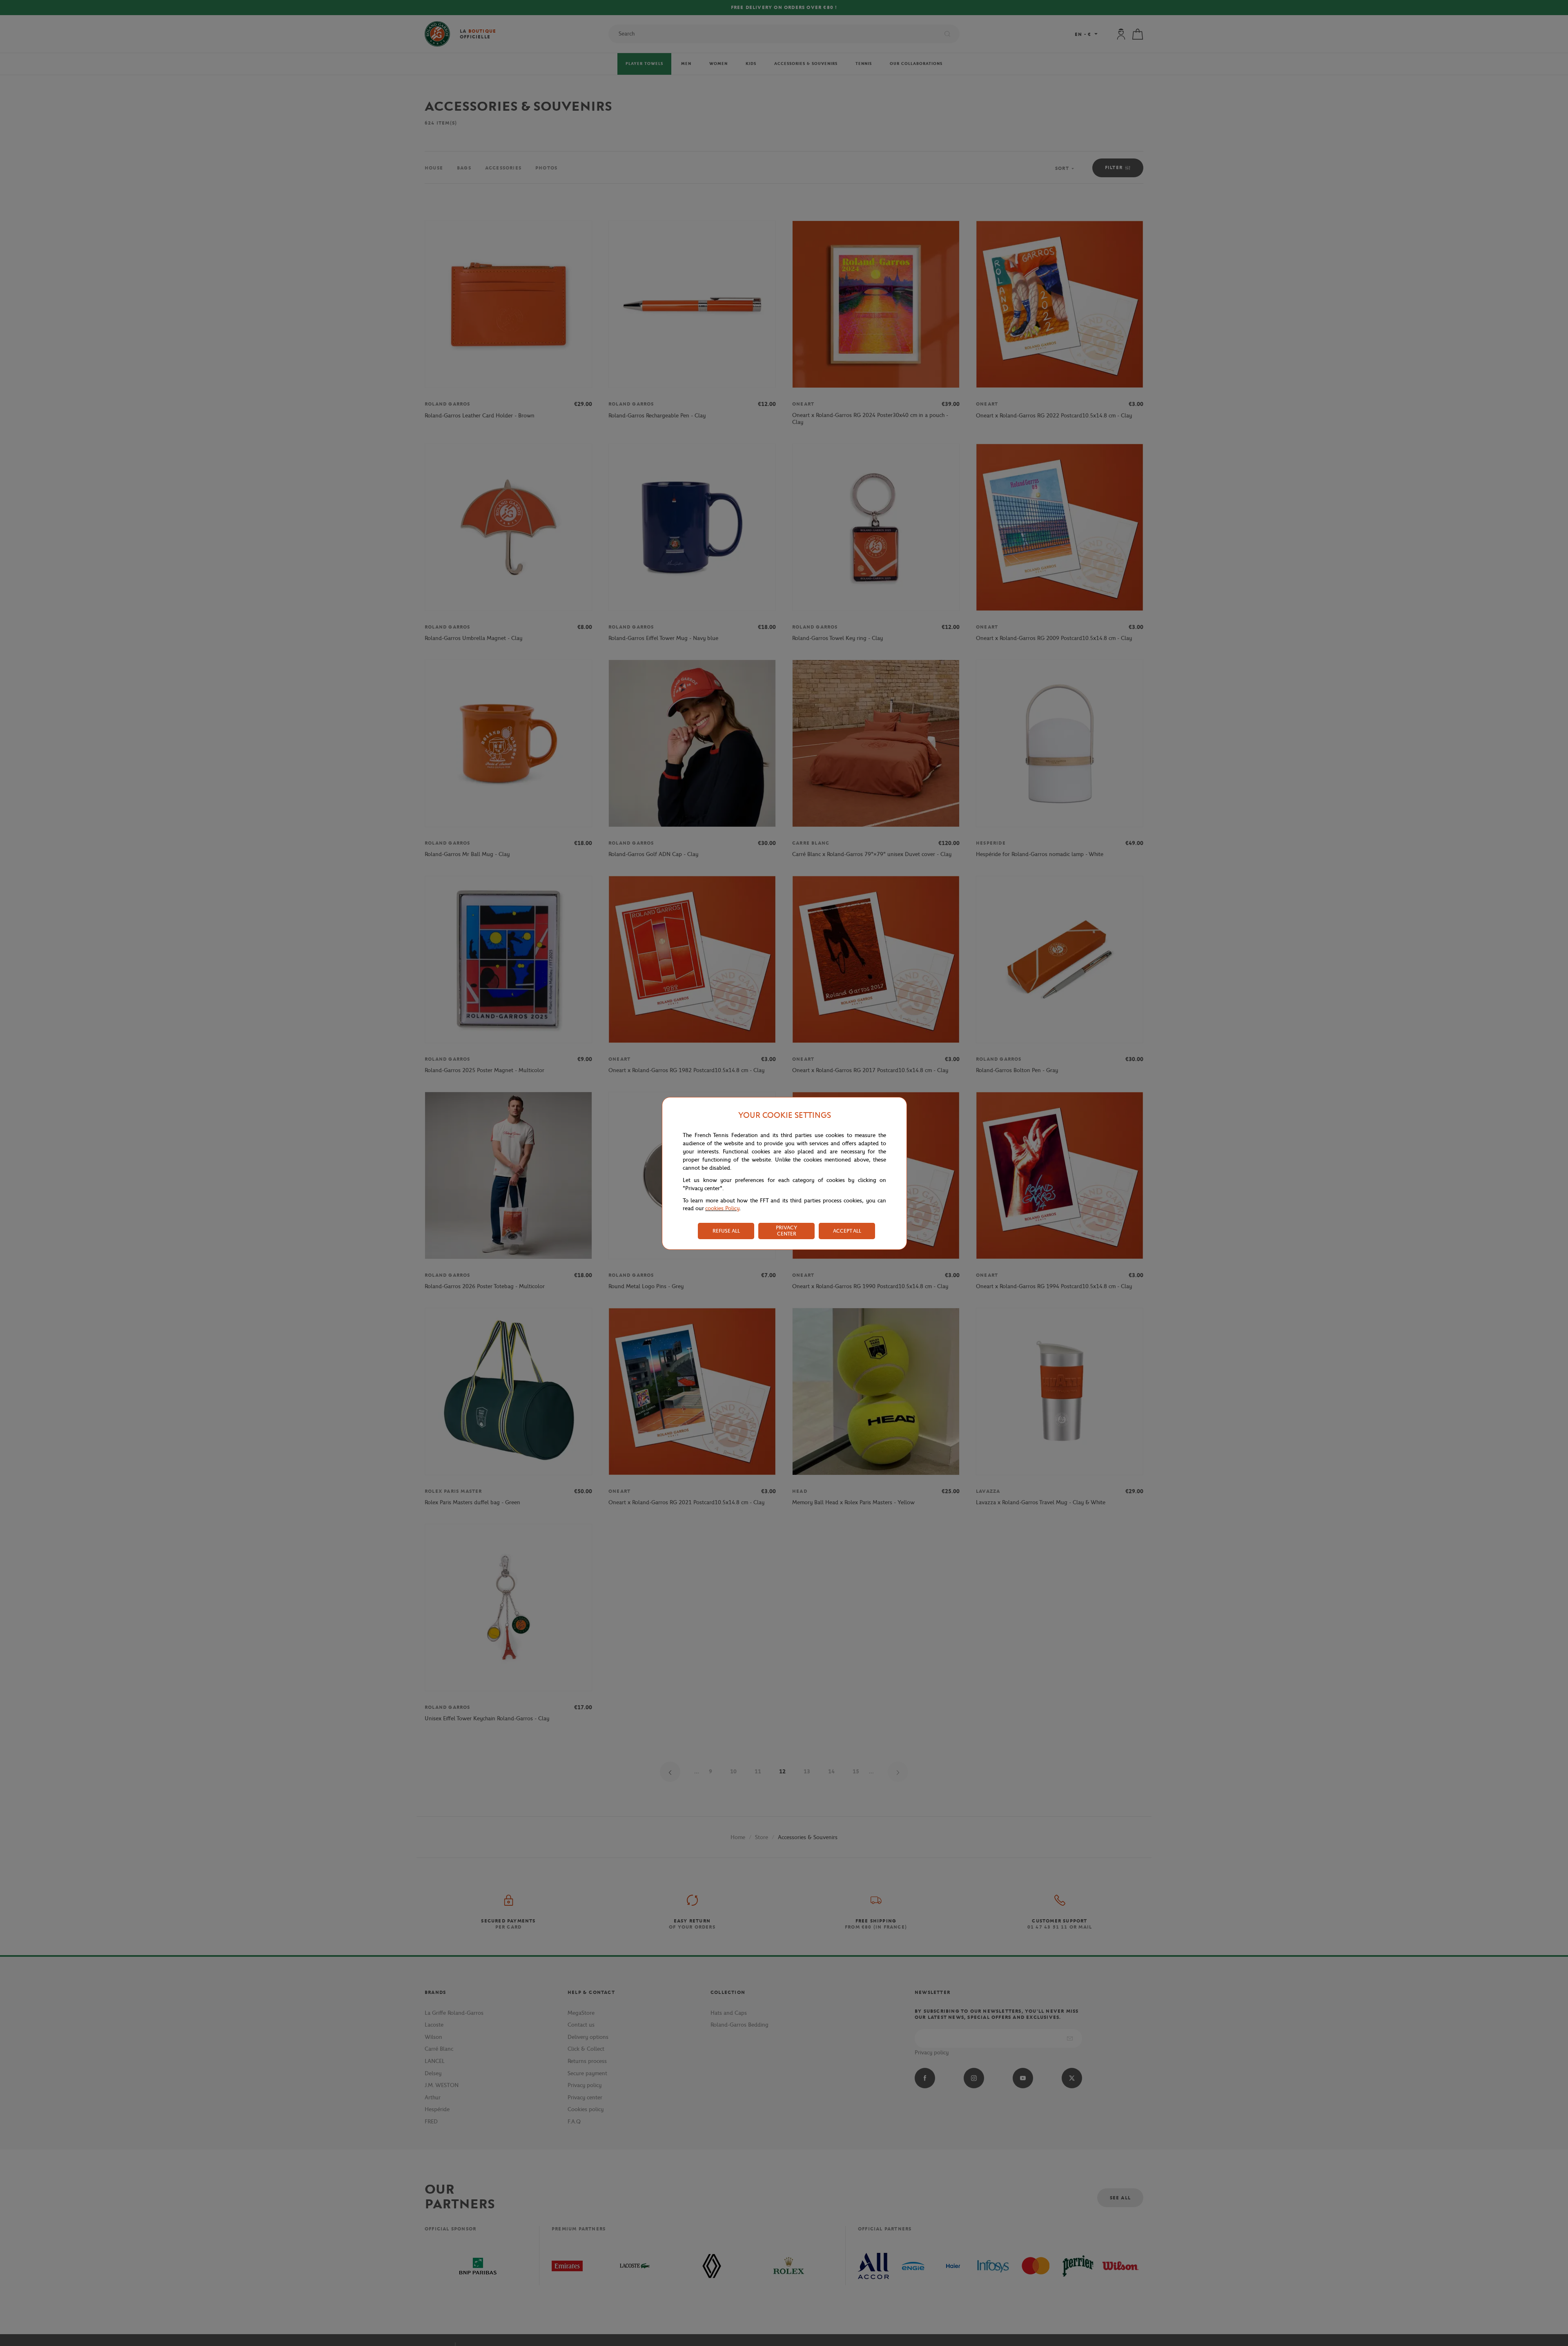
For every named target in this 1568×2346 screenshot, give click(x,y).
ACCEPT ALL (847, 1231)
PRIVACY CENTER (786, 1231)
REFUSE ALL (726, 1231)
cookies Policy (722, 1208)
